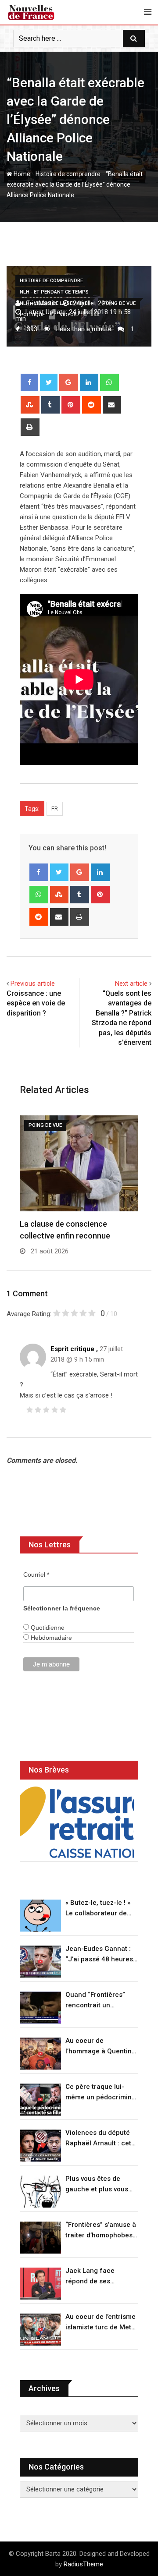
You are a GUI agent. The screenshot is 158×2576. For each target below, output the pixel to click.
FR (55, 809)
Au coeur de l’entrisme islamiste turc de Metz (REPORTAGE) (101, 2323)
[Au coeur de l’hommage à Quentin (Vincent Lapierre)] (40, 2054)
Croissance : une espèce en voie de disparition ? (36, 1003)
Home (21, 174)
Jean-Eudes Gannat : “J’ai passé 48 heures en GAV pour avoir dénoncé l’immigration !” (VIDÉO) (100, 1955)
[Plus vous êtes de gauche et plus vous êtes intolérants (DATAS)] (40, 2192)
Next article (131, 984)
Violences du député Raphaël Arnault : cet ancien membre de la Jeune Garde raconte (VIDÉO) (99, 2139)
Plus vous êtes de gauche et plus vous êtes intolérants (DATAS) (97, 2185)
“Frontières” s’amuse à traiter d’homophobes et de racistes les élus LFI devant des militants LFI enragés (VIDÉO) (101, 2231)
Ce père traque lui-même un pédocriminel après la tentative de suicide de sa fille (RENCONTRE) (101, 2093)
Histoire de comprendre (68, 174)
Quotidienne (47, 1628)
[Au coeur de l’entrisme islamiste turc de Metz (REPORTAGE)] (40, 2330)
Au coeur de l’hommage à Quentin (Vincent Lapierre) (99, 2047)
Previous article (33, 984)
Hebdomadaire (50, 1638)
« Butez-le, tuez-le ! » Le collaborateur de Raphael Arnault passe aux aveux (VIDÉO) (101, 1909)
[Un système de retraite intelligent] (77, 1822)
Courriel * (36, 1575)
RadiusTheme (83, 2564)
